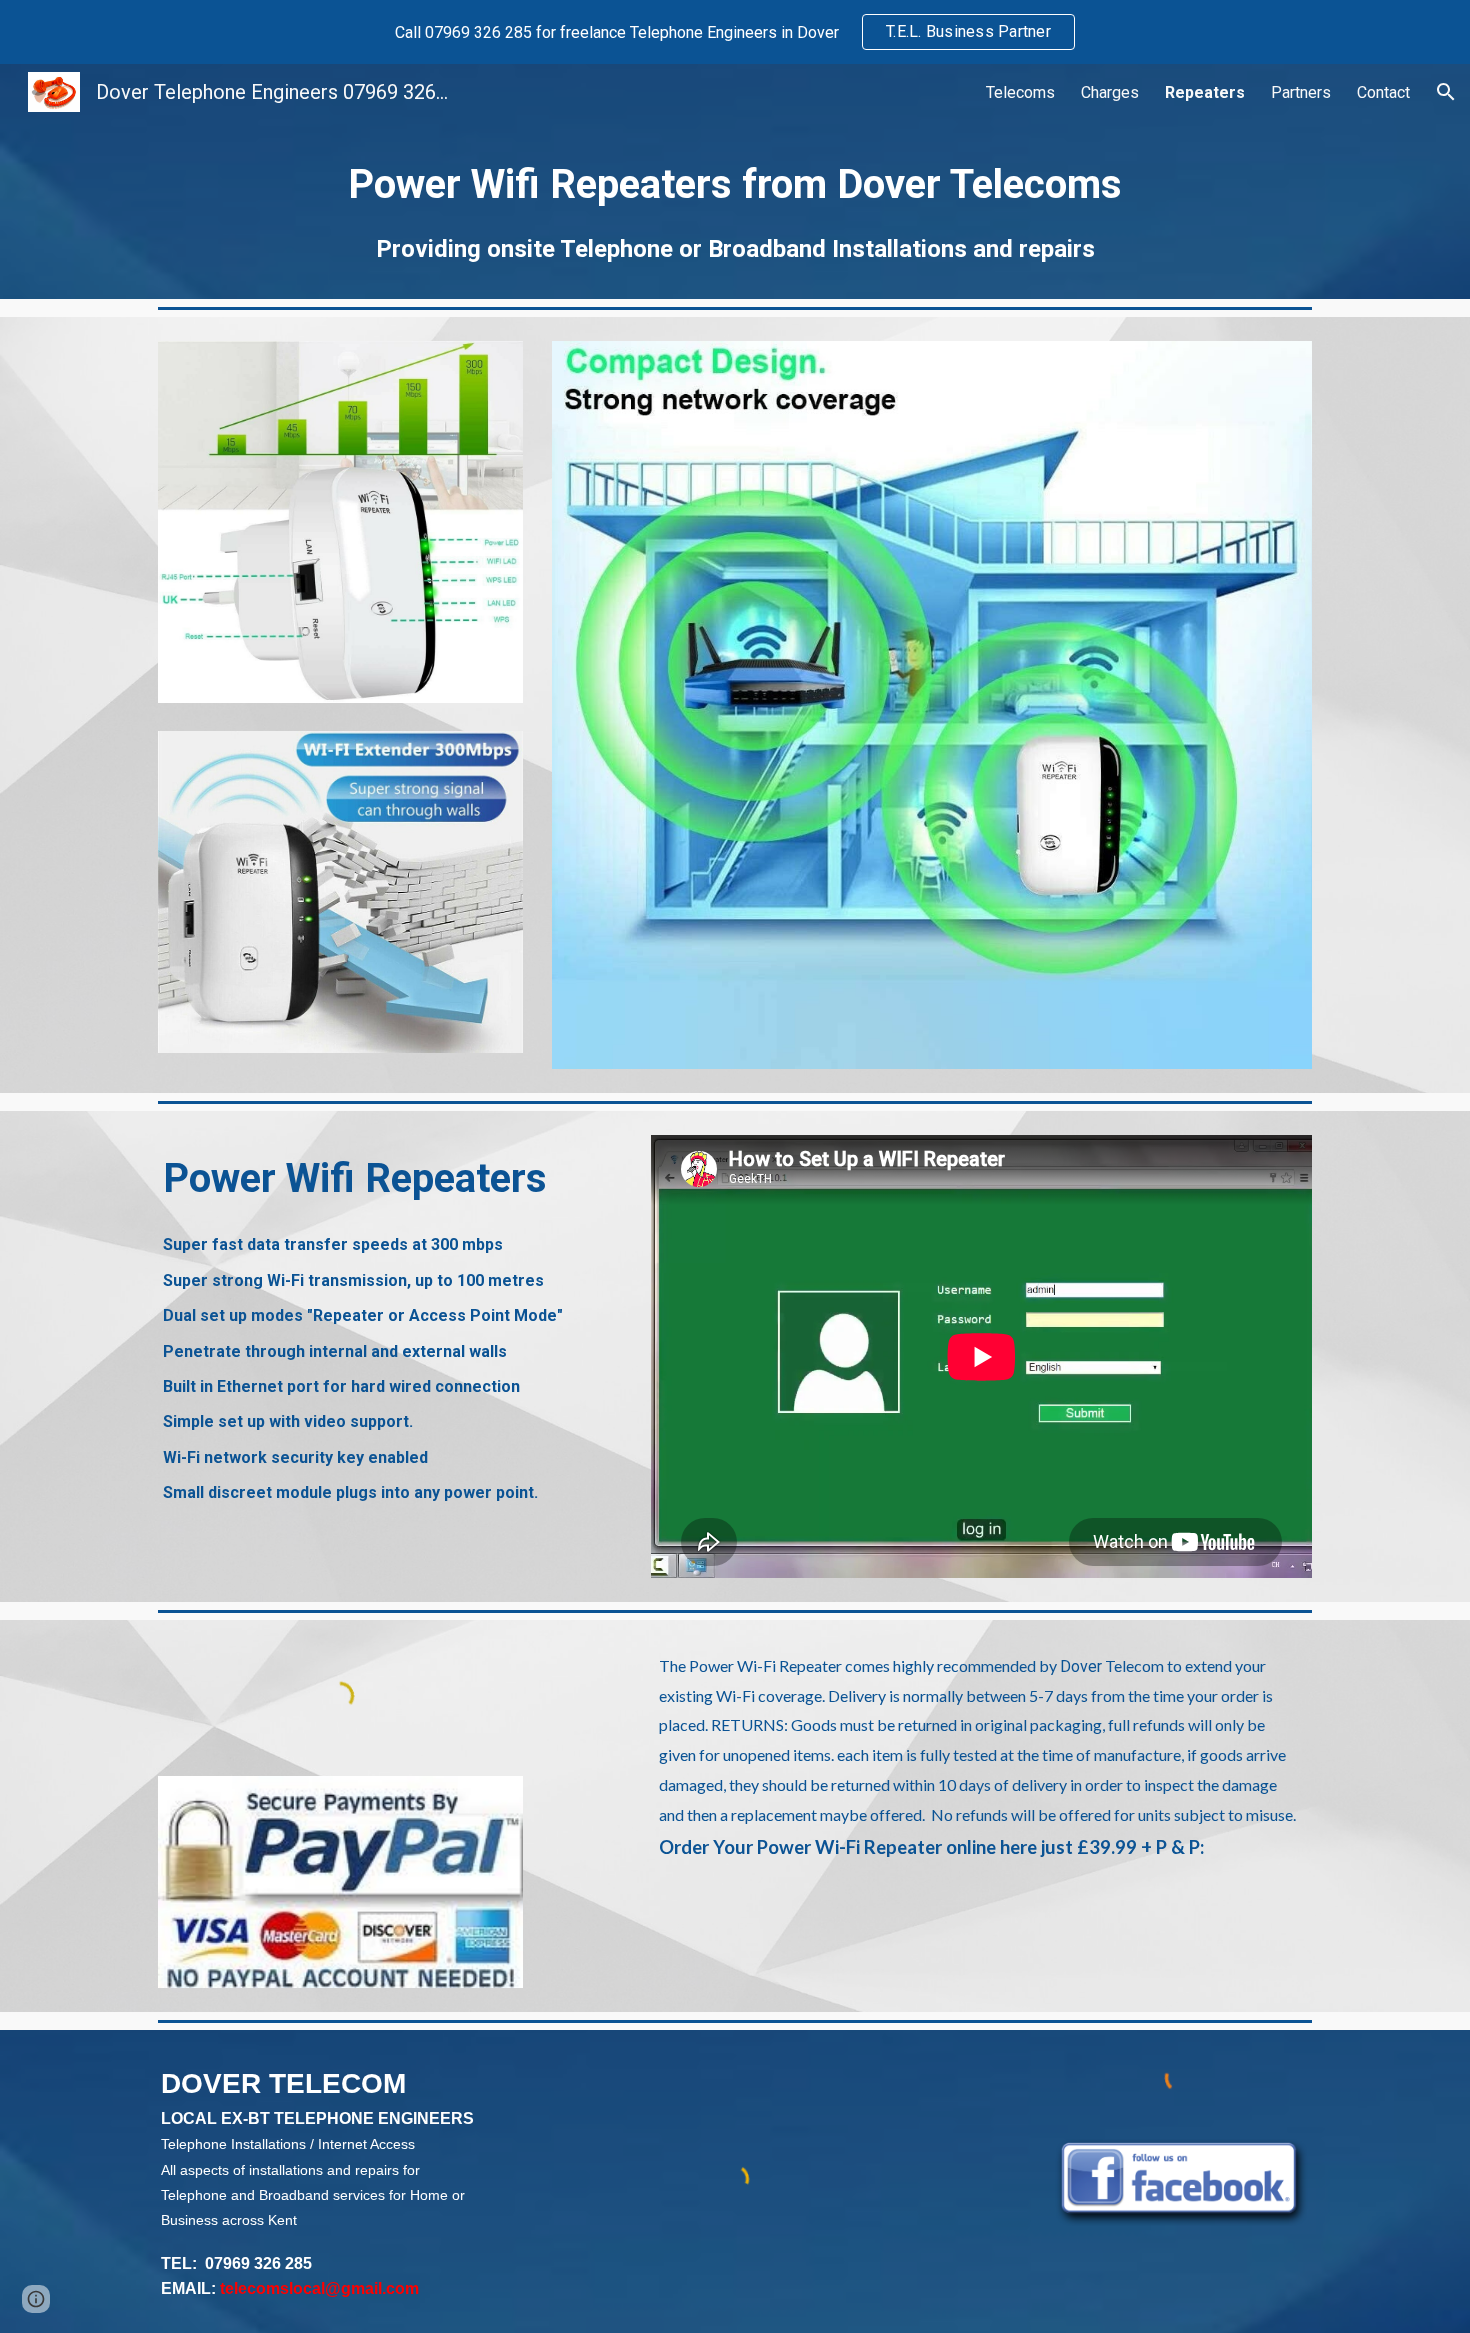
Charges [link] (1110, 92)
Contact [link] (1383, 92)
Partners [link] (1301, 92)
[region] (735, 32)
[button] (1446, 92)
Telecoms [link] (1020, 92)
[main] (735, 209)
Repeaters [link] (1205, 92)
